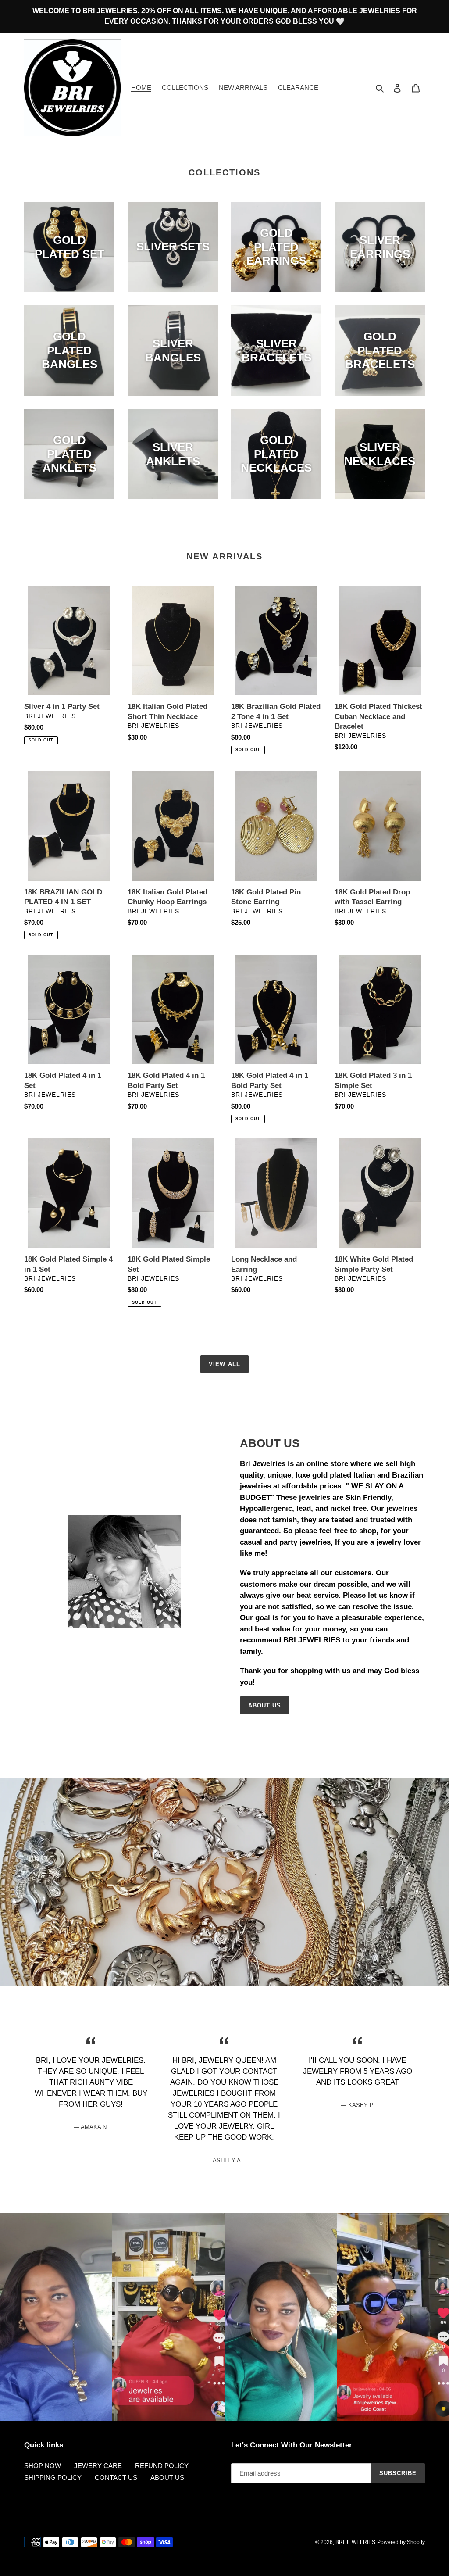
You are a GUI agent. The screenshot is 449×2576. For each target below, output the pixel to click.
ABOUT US (265, 1705)
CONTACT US (116, 2478)
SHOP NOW (43, 2466)
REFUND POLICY (162, 2466)
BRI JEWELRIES (355, 2542)
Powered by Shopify (401, 2542)
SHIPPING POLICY (53, 2478)
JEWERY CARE (98, 2466)
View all (224, 1364)
